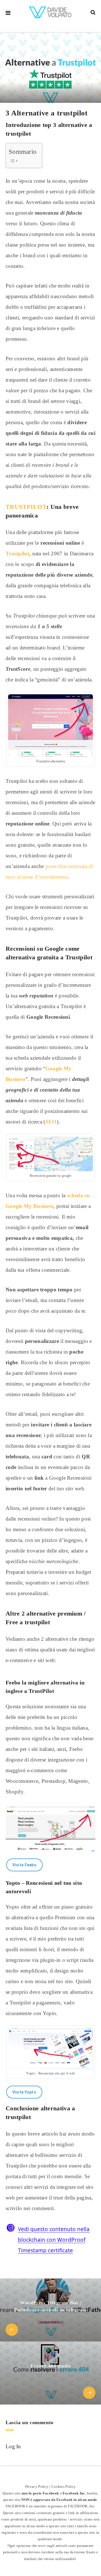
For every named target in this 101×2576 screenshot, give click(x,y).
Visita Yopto (24, 2092)
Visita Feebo (25, 1865)
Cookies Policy (64, 2486)
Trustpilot (17, 554)
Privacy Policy (37, 2486)
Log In (13, 2446)
